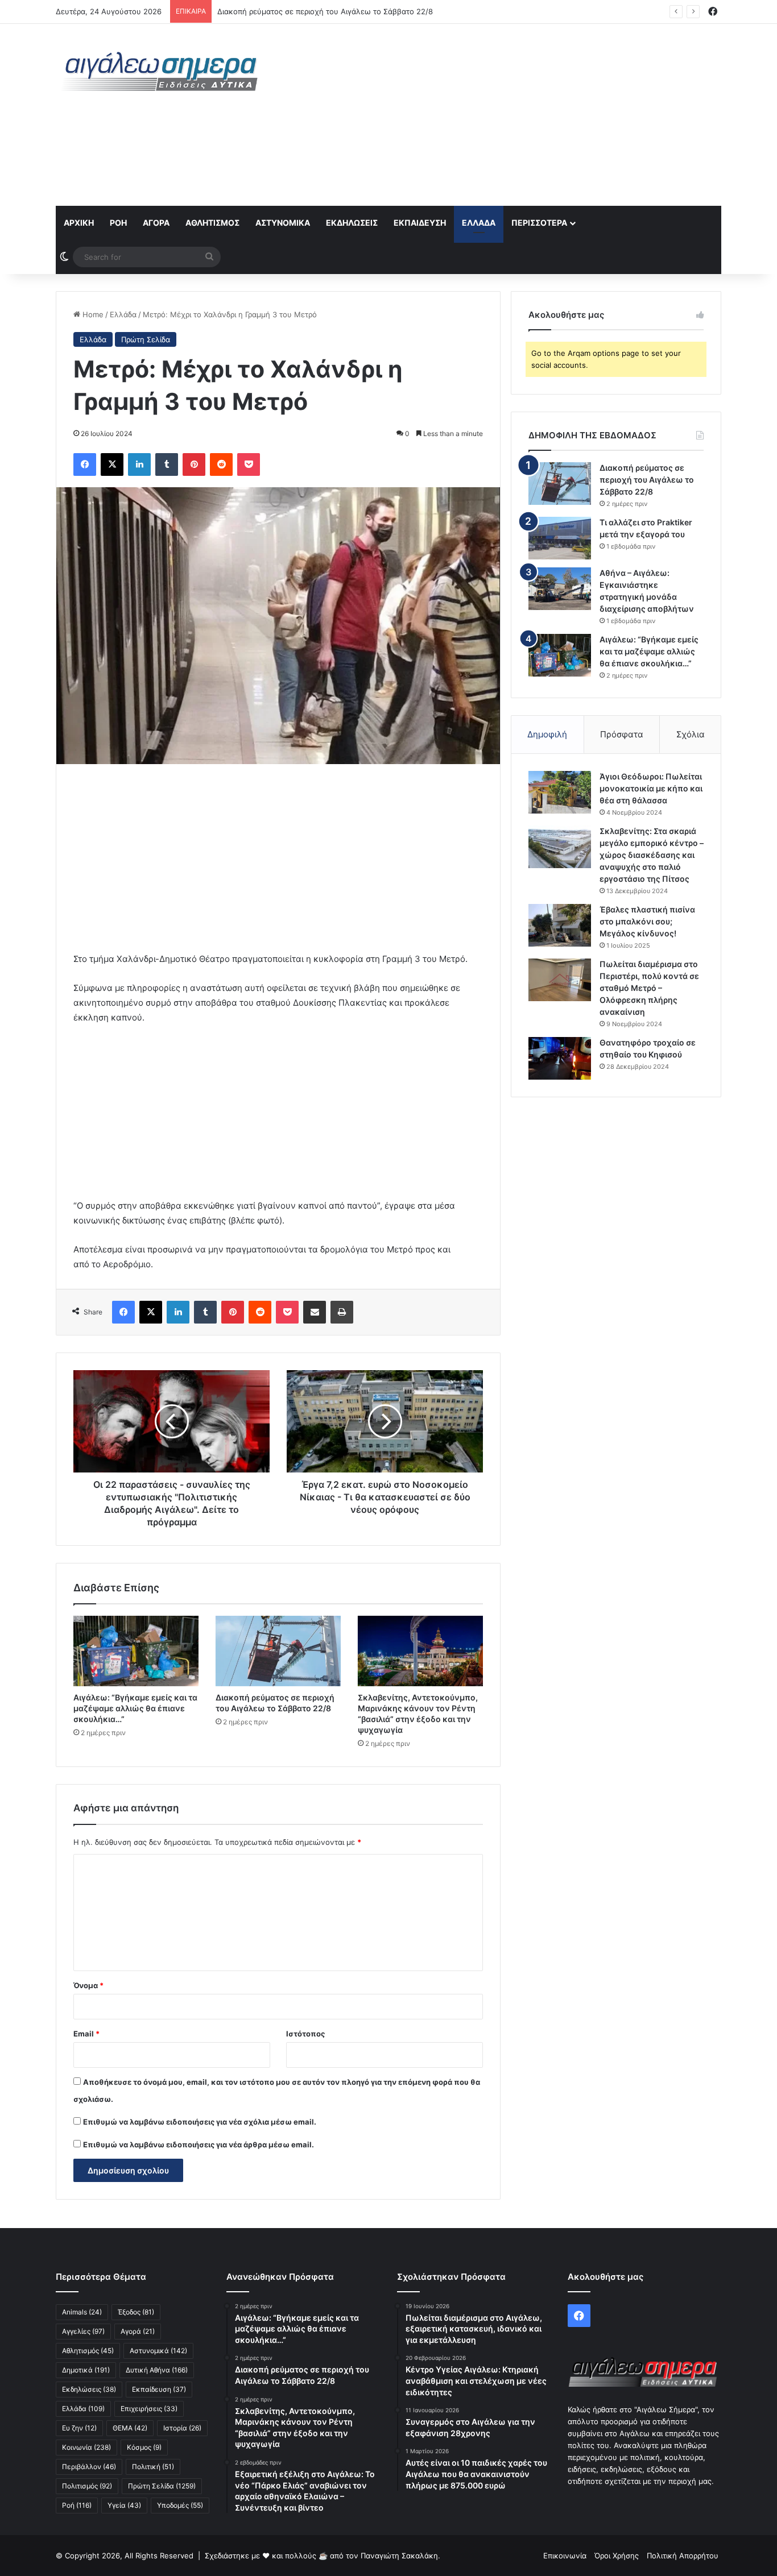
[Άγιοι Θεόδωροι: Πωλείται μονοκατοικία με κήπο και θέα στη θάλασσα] (560, 792)
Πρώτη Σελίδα (146, 339)
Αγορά (156, 223)
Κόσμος (144, 2447)
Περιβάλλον (89, 2467)
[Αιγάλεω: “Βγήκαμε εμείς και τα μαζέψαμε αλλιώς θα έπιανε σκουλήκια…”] (136, 1651)
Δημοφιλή (547, 734)
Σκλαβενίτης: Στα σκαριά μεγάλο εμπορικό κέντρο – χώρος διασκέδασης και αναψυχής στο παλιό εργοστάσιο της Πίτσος (652, 855)
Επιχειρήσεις (149, 2409)
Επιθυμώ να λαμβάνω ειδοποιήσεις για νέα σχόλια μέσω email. (200, 2122)
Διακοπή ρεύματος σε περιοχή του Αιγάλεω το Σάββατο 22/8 (647, 480)
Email (86, 2034)
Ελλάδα (479, 223)
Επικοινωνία (565, 2556)
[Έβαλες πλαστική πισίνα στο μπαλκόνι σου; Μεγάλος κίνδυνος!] (560, 925)
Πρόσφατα (622, 734)
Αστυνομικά (283, 223)
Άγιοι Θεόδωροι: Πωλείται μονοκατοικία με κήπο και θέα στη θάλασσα (651, 788)
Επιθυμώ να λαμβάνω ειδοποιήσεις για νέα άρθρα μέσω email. (199, 2144)
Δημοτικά (86, 2370)
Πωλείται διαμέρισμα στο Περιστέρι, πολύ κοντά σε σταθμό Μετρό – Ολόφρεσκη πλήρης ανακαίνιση (649, 988)
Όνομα (88, 1985)
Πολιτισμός (87, 2486)
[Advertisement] (502, 115)
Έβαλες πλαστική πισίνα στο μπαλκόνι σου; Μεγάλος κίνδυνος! (647, 921)
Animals (82, 2312)
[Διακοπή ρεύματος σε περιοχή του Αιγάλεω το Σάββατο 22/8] (278, 1651)
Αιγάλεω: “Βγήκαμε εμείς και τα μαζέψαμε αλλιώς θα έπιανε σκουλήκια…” (135, 1708)
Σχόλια (691, 734)
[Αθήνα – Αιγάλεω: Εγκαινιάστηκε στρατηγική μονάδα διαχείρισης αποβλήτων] (560, 589)
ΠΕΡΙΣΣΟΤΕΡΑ (539, 223)
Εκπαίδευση (420, 223)
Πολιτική (153, 2467)
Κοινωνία (86, 2447)
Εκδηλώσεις (352, 223)
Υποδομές (180, 2505)
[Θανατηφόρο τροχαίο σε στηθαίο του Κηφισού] (560, 1058)
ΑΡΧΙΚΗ (79, 223)
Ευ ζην (79, 2428)
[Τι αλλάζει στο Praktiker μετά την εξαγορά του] (560, 538)
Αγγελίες (83, 2331)
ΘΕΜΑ (130, 2428)
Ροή (118, 223)
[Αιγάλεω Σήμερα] (161, 71)
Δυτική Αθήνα (157, 2370)
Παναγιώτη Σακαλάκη (399, 2556)
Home (92, 314)
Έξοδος (136, 2312)
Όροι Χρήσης (617, 2556)
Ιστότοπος (305, 2034)
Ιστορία (182, 2428)
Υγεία (124, 2505)
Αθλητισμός (212, 223)
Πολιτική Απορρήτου (683, 2556)
